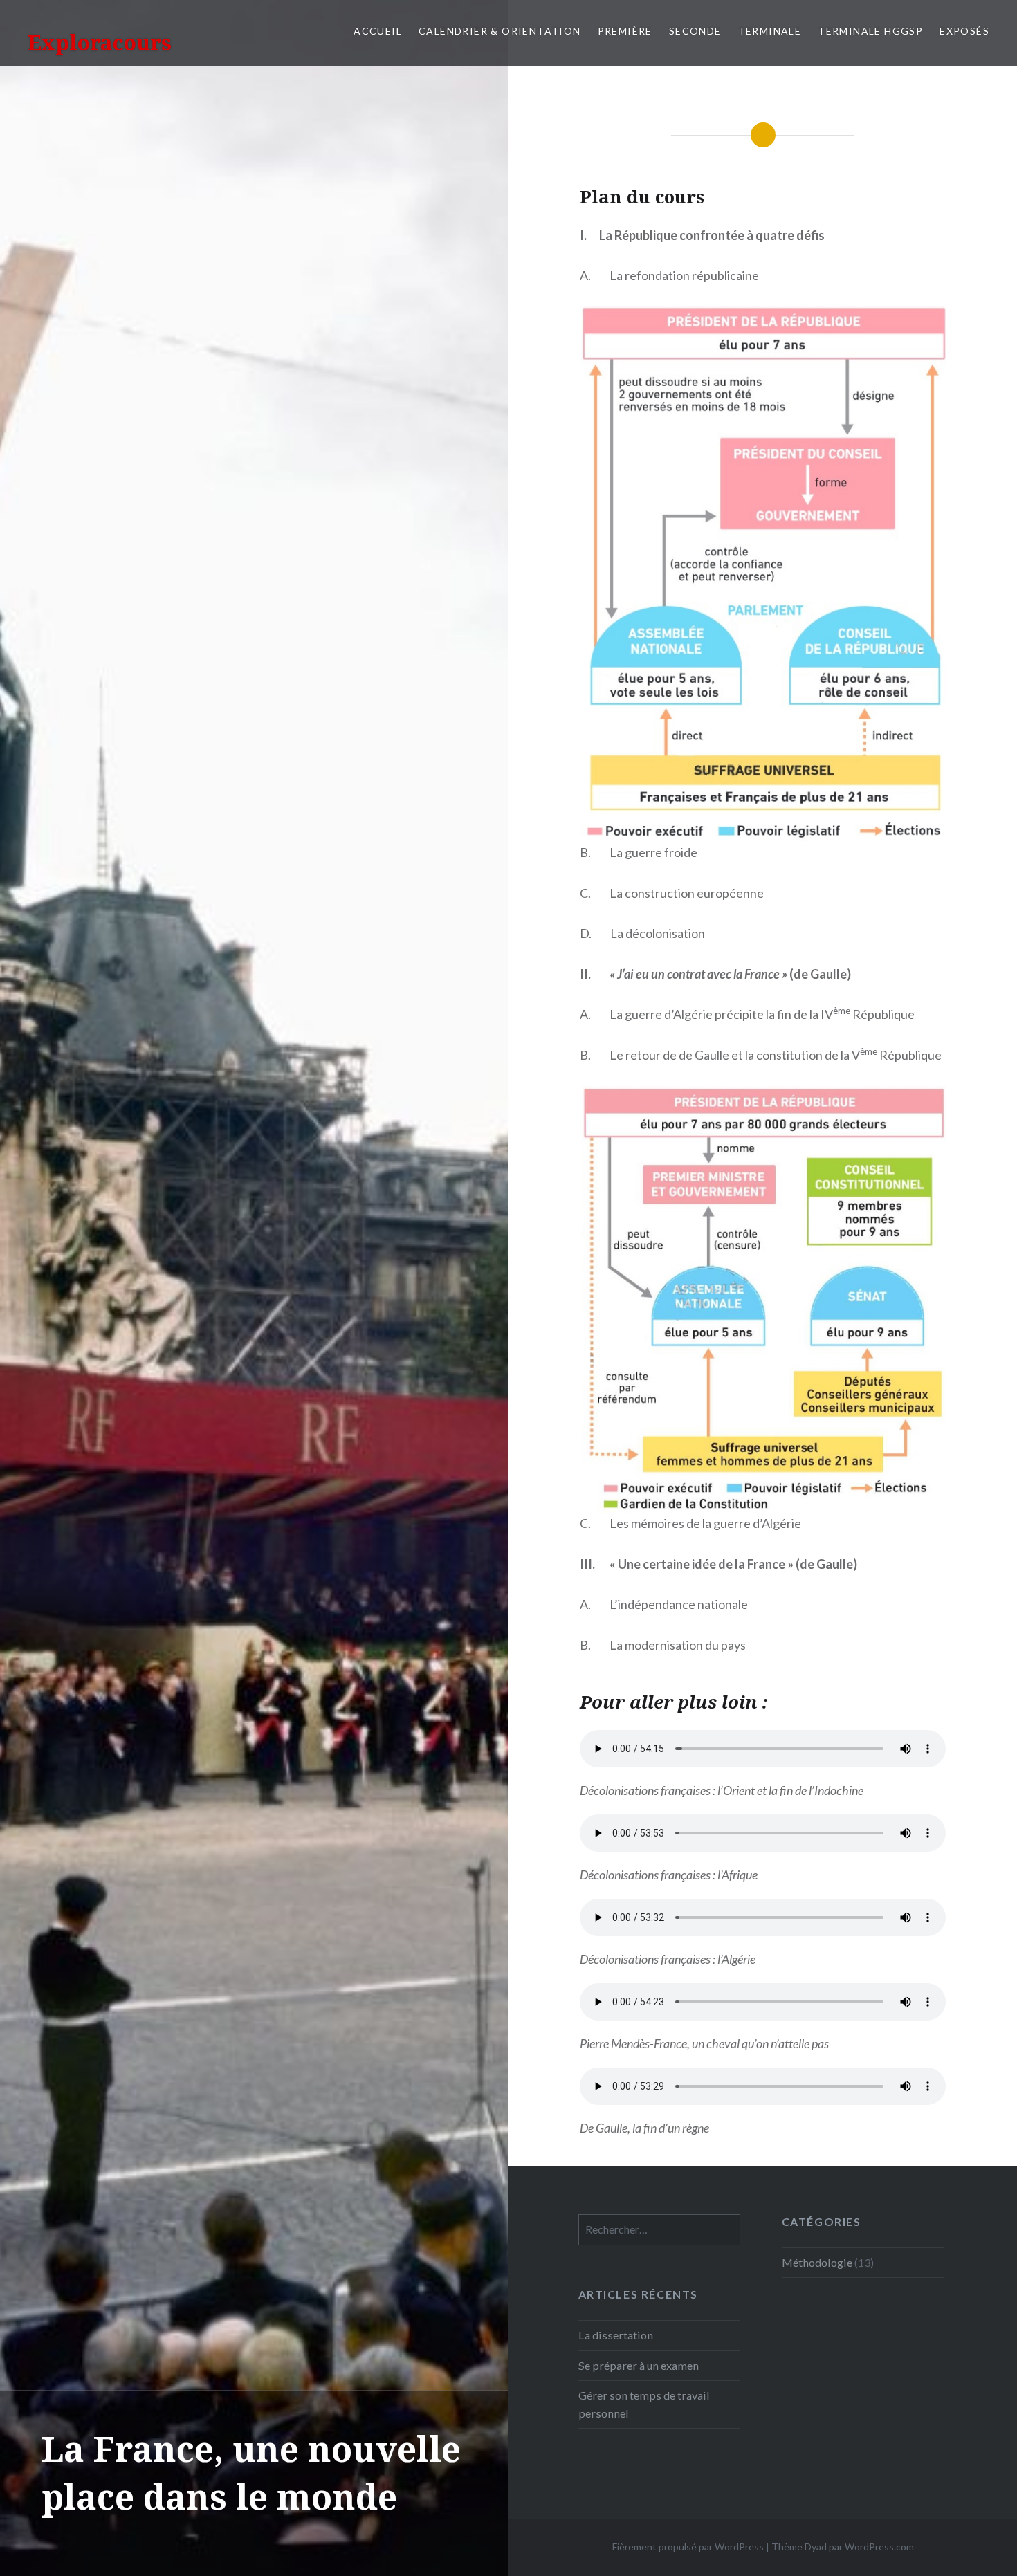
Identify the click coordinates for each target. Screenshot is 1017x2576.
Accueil (378, 31)
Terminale (770, 31)
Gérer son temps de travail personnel (644, 2404)
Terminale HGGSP (870, 31)
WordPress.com (879, 2547)
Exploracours (100, 43)
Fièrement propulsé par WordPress (688, 2547)
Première (625, 31)
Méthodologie (817, 2262)
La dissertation (616, 2335)
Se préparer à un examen (639, 2365)
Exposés (964, 31)
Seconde (695, 31)
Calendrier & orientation (500, 31)
